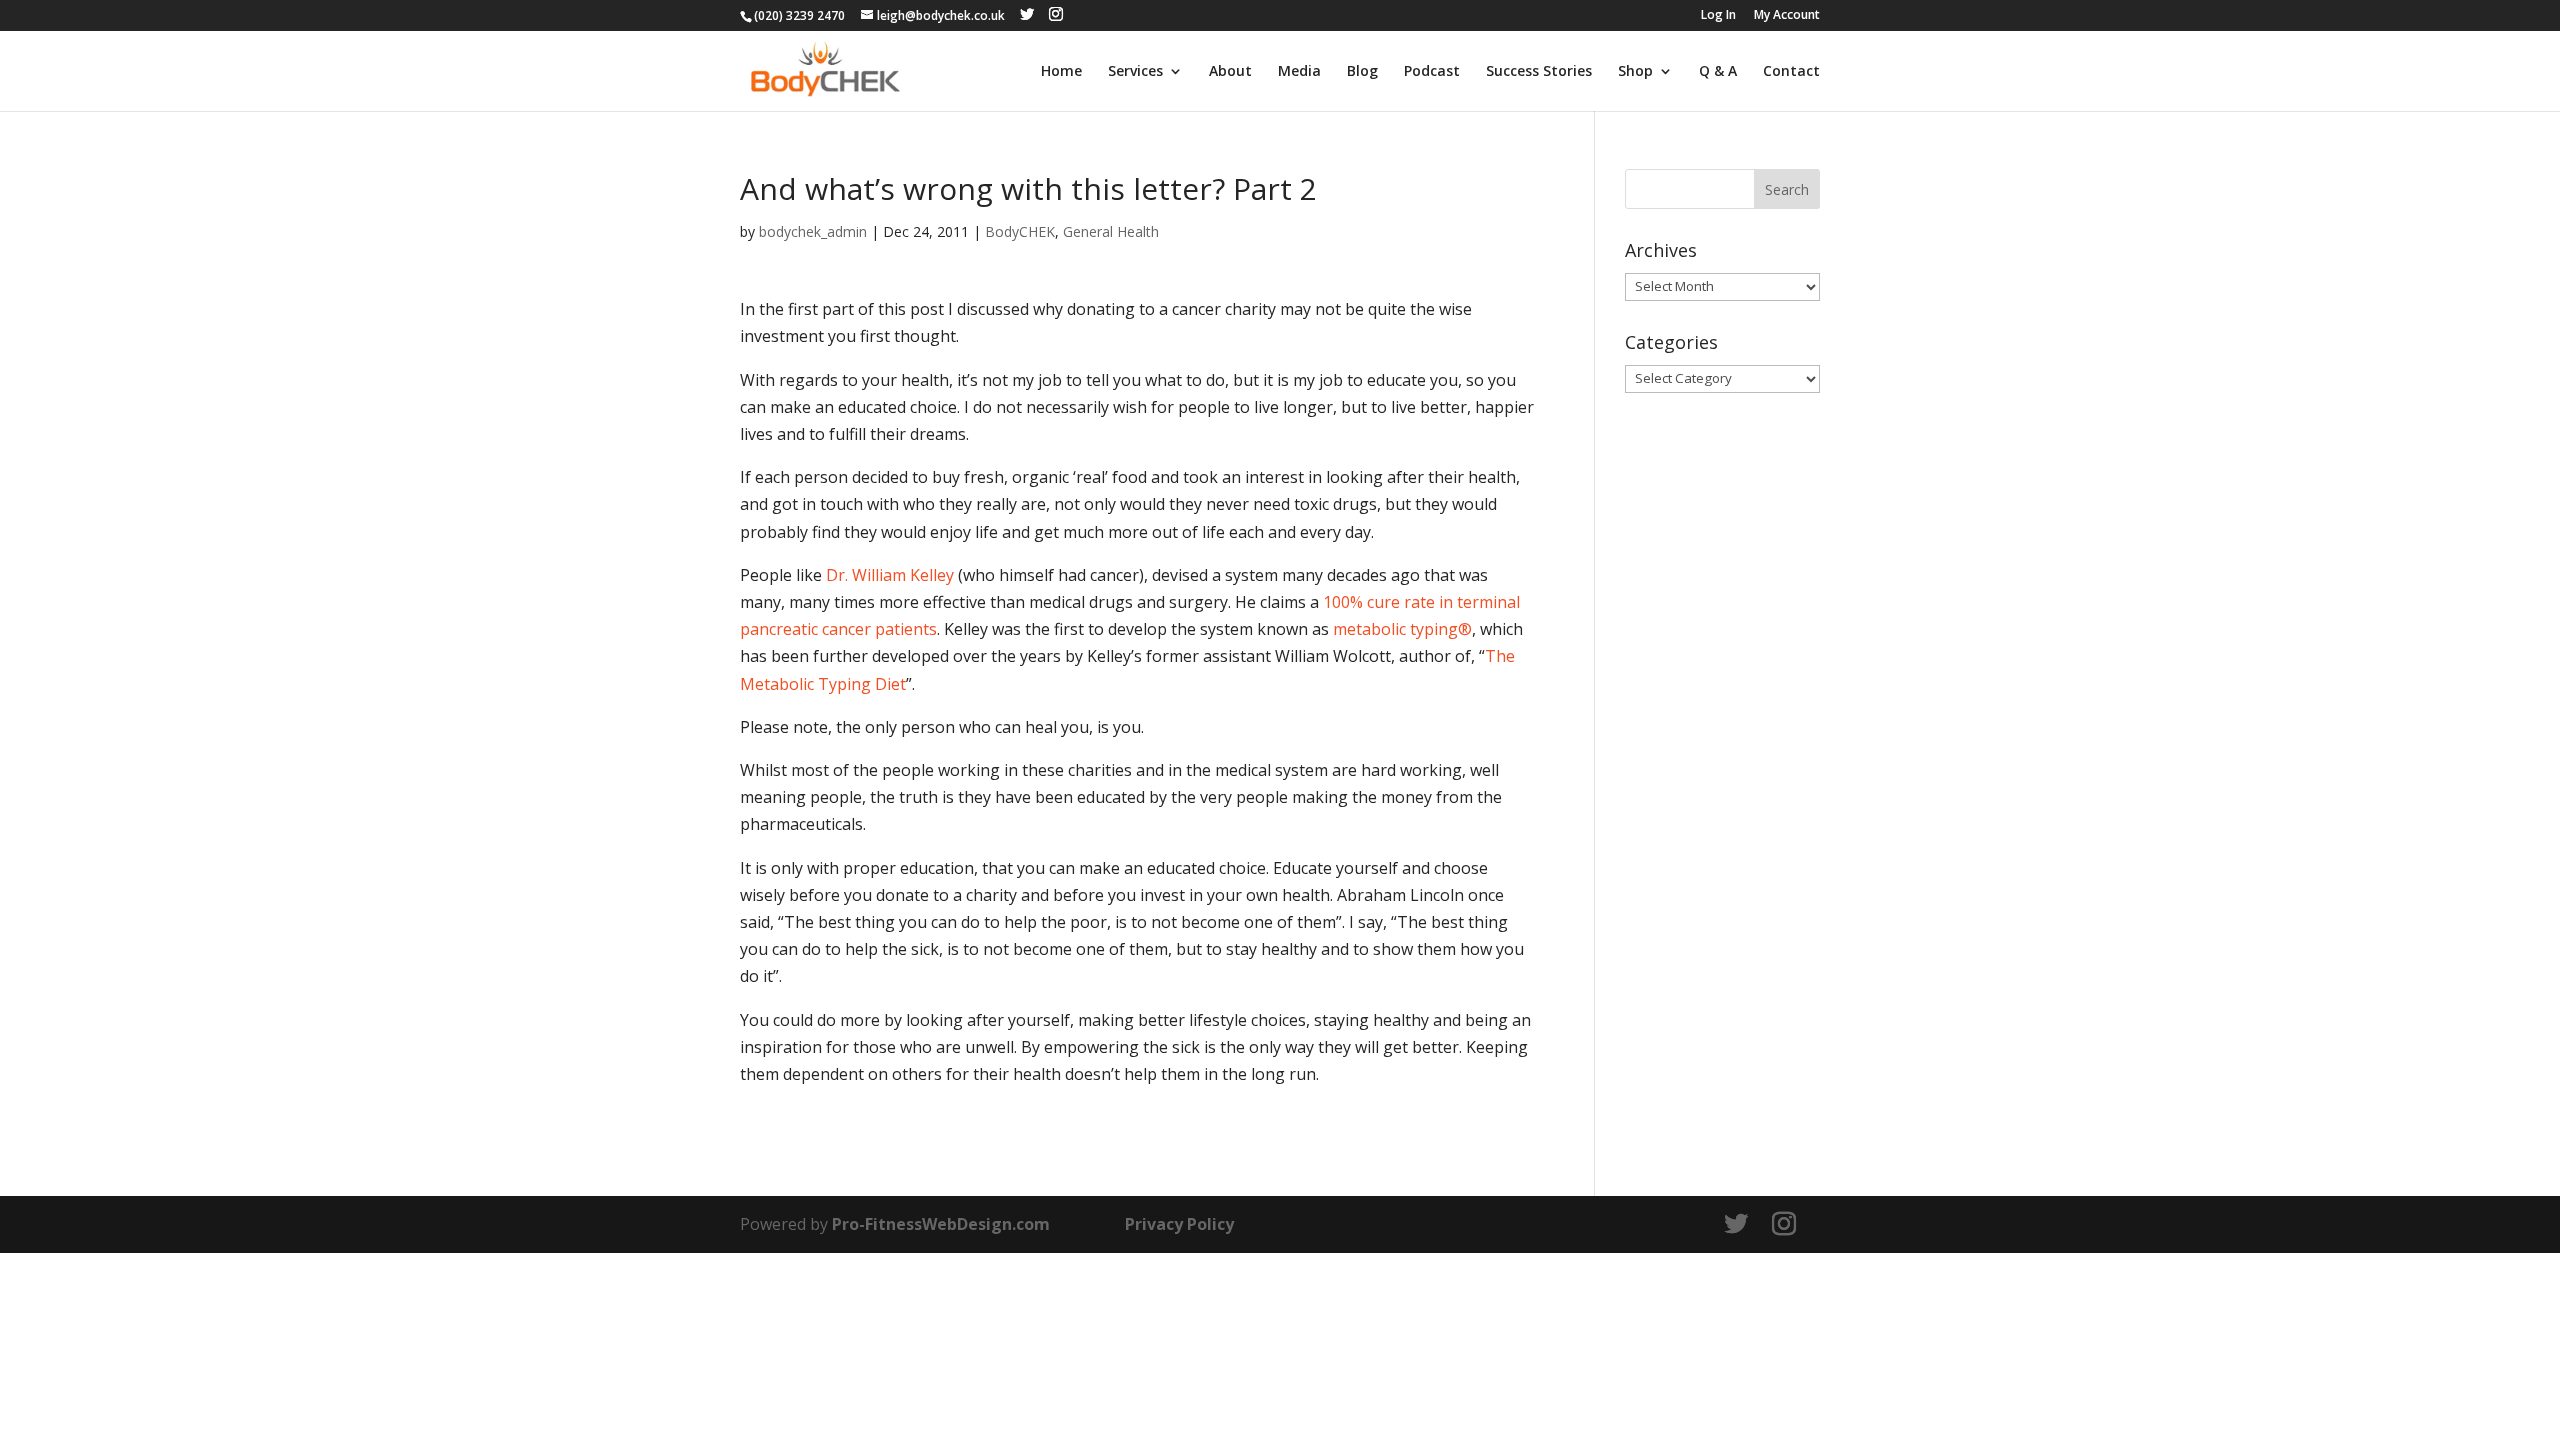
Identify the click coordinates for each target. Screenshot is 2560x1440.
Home (1061, 72)
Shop (1635, 72)
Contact (1791, 72)
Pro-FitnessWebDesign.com (941, 1224)
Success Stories (1539, 72)
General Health (1111, 231)
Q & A (1718, 72)
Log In (1718, 16)
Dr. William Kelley (890, 575)
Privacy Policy (1179, 1224)
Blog (1362, 72)
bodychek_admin (813, 231)
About (1230, 72)
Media (1299, 72)
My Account (1787, 16)
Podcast (1432, 72)
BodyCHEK (1020, 231)
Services (1135, 72)
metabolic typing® (1402, 629)
